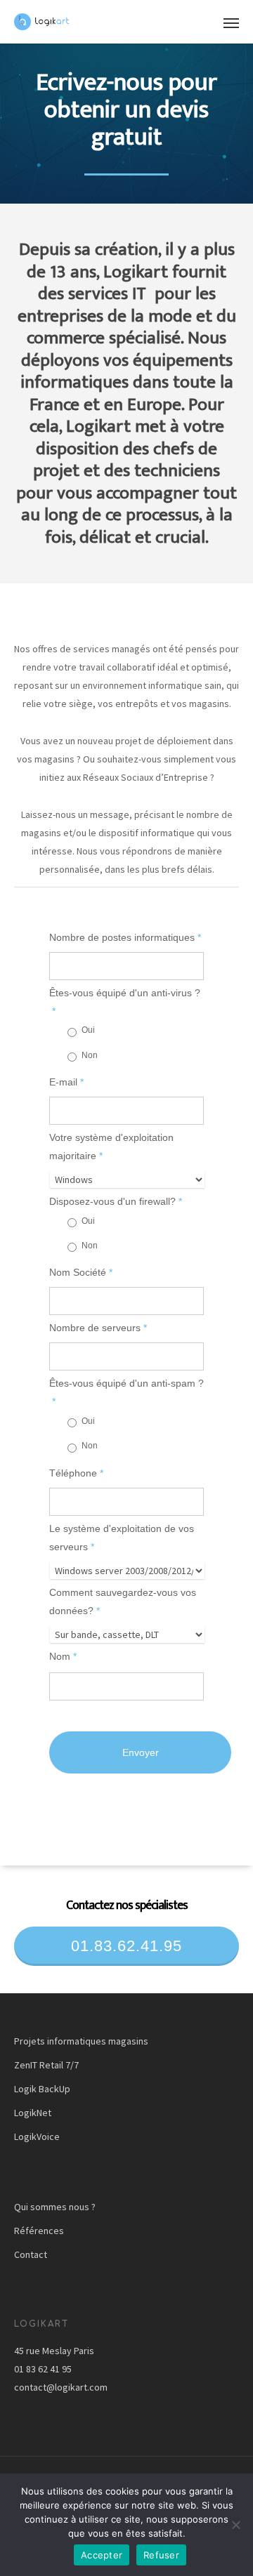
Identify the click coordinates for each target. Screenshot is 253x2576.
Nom (63, 1656)
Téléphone (76, 1473)
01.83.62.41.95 (126, 1946)
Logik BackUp (42, 2089)
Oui (88, 1030)
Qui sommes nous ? (55, 2207)
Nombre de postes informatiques (125, 937)
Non (90, 1055)
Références (39, 2231)
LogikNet (33, 2113)
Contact (31, 2254)
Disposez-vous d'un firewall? (116, 1201)
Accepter (102, 2555)
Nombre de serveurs (98, 1328)
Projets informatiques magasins (81, 2041)
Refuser (161, 2555)
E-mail (66, 1082)
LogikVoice (37, 2136)
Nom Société (81, 1272)
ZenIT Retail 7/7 (46, 2065)
